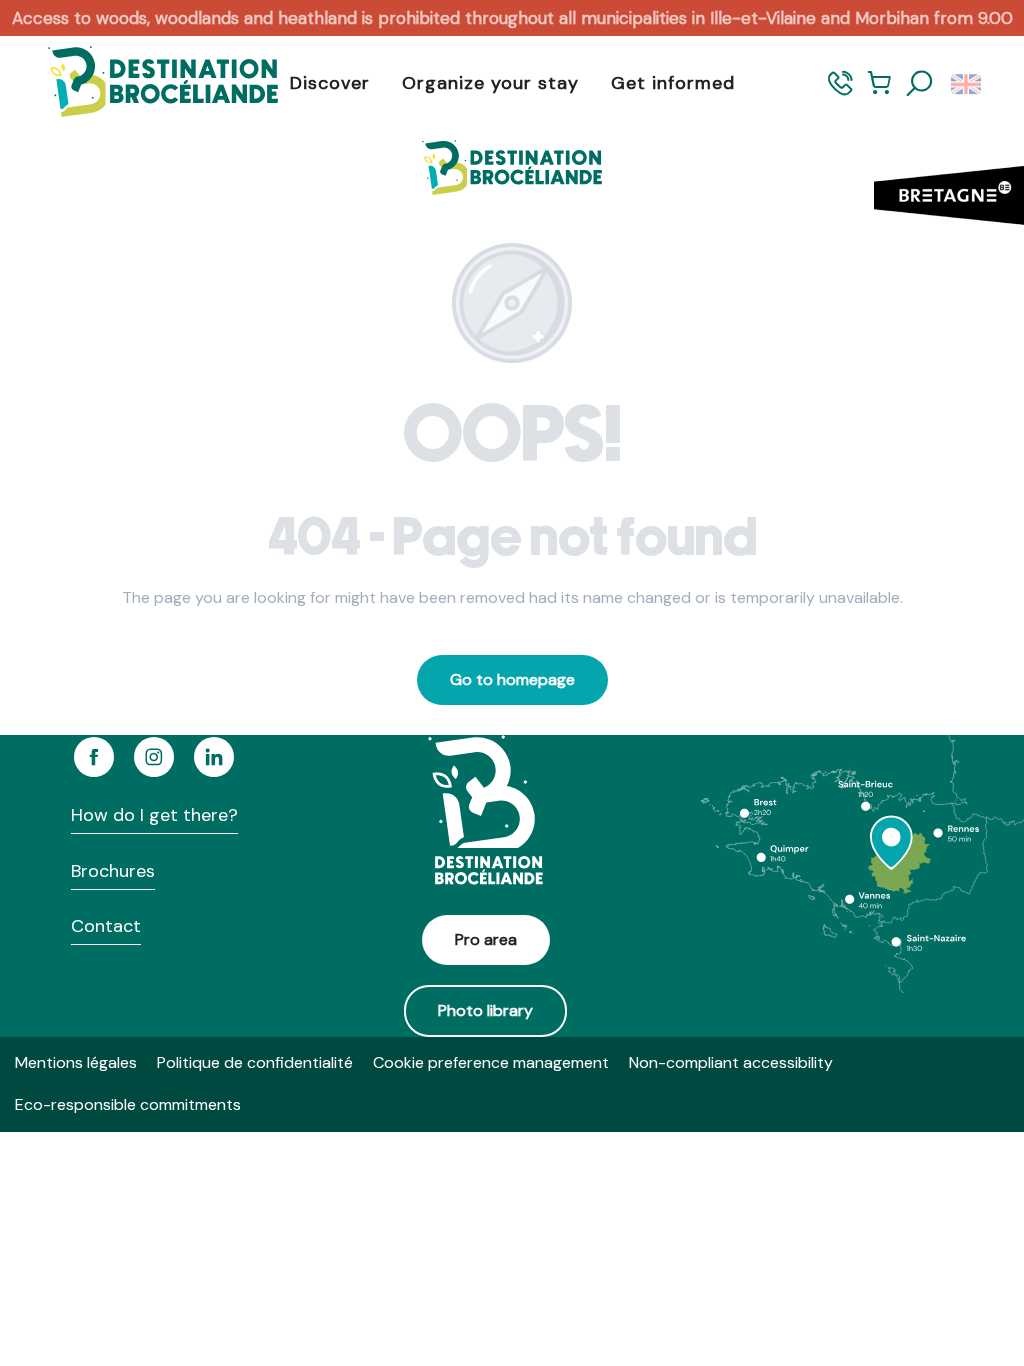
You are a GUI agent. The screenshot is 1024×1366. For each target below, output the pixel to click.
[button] (920, 84)
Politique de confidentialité (255, 1062)
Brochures (113, 871)
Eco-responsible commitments (128, 1104)
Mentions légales (76, 1062)
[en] (967, 84)
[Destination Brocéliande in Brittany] (148, 83)
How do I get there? (154, 815)
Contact (106, 926)
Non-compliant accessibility (731, 1062)
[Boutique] (879, 92)
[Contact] (840, 92)
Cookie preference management (491, 1062)
